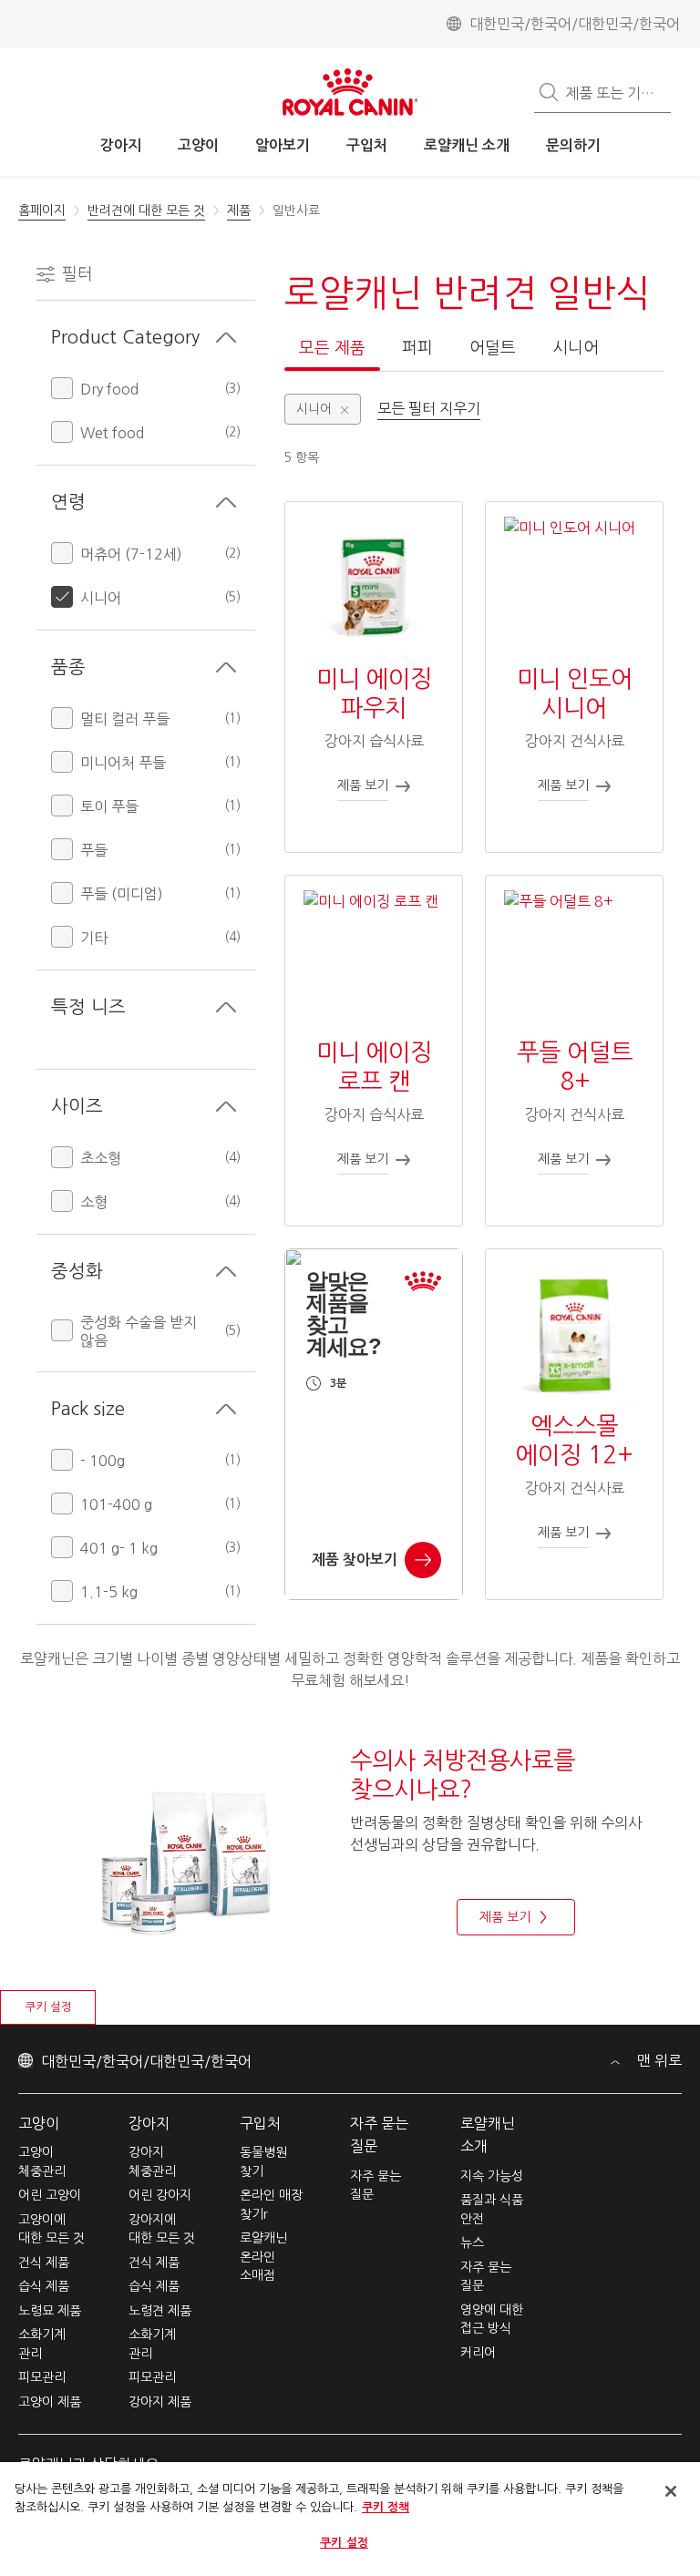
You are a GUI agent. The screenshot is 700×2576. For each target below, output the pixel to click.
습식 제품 (44, 2286)
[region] (350, 2519)
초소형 (101, 1158)
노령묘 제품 (50, 2311)
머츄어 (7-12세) (131, 554)
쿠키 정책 (386, 2507)
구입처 (260, 2123)
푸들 (94, 850)
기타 (94, 938)
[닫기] (671, 2491)
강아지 (149, 2123)
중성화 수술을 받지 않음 (139, 1331)
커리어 (478, 2353)
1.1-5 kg (109, 1592)
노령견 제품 (160, 2311)
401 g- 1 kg (119, 1548)
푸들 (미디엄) (122, 894)
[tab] (332, 354)
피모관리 (42, 2377)
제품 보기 (505, 1917)
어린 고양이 (50, 2195)
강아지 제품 (160, 2402)
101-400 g (116, 1504)
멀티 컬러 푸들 (125, 719)
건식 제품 (44, 2263)
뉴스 (472, 2242)
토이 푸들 (109, 806)
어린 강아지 (160, 2195)
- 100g (103, 1461)
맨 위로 (658, 2060)
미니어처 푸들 (123, 763)
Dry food (109, 389)
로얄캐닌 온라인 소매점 (263, 2257)
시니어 (101, 598)
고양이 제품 (50, 2402)
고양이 (39, 2123)
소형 (94, 1202)
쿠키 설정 (48, 2007)
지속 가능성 (492, 2176)
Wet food (112, 433)
